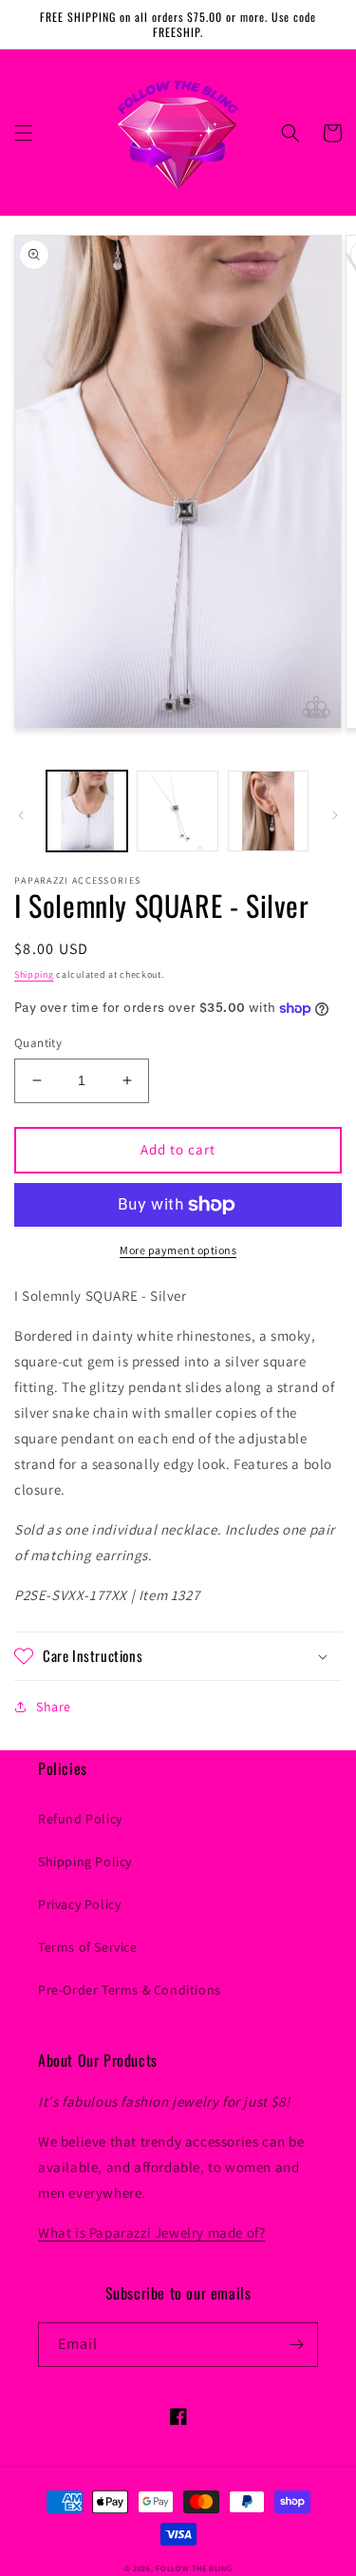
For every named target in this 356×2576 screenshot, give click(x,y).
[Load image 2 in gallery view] (177, 811)
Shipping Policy (85, 1861)
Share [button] (54, 1707)
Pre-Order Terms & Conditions (130, 1990)
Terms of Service (88, 1947)
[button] (24, 133)
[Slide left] (21, 815)
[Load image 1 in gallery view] (87, 811)
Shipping (34, 974)
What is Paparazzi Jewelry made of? (151, 2233)
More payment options (178, 1250)
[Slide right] (335, 815)
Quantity (38, 1043)
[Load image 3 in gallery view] (268, 811)
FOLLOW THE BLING (194, 2568)
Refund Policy (80, 1819)
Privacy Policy (79, 1904)
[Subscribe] (296, 2345)
